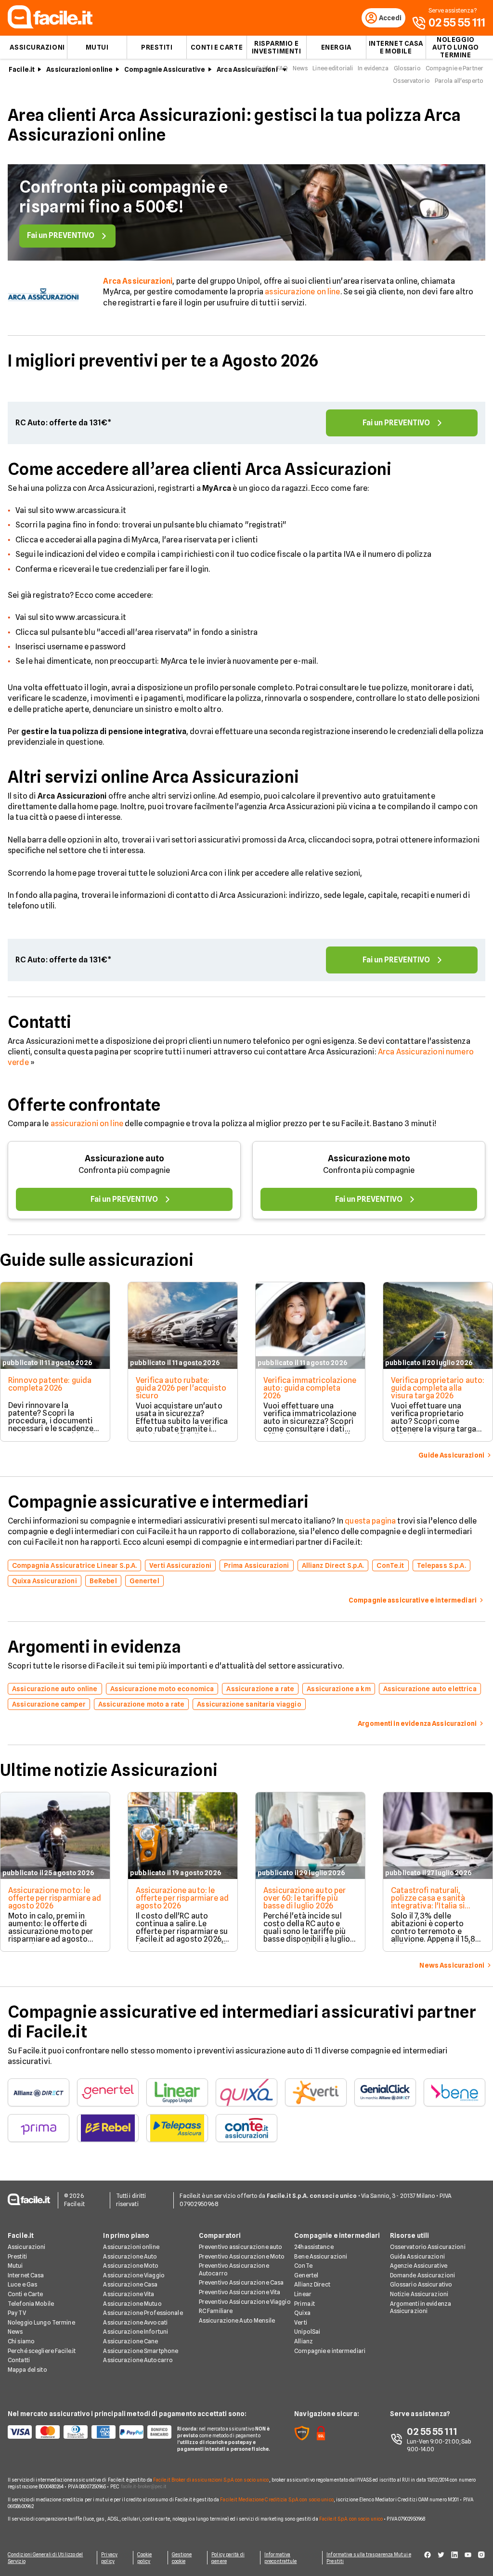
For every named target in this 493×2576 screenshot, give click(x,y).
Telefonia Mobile (31, 2304)
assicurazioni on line (87, 1124)
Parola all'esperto (459, 81)
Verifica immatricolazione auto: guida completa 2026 (310, 1388)
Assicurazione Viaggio (134, 2275)
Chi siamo (21, 2341)
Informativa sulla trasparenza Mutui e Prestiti (369, 2558)
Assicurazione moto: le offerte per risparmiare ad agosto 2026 (55, 1898)
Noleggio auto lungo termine (456, 47)
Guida (264, 68)
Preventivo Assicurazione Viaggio (245, 2302)
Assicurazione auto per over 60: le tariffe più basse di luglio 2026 (305, 1898)
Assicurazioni (37, 47)
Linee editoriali (333, 68)
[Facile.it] (50, 26)
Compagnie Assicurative (165, 69)
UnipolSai (307, 2332)
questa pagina (370, 1521)
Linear (303, 2294)
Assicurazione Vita (129, 2294)
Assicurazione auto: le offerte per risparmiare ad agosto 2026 (182, 1898)
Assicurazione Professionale (143, 2313)
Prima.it (305, 2304)
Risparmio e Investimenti (277, 47)
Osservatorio (411, 81)
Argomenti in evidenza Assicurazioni (421, 2307)
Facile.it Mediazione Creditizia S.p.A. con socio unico (277, 2499)
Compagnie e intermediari (330, 2351)
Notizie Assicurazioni (419, 2294)
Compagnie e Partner (454, 68)
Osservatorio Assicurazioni (428, 2247)
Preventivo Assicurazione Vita (240, 2292)
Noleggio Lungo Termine (41, 2322)
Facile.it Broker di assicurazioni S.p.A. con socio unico (211, 2480)
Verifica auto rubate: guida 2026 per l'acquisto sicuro (181, 1388)
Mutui (97, 47)
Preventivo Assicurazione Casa (241, 2282)
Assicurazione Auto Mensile (237, 2320)
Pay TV (17, 2313)
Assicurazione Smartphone (141, 2351)
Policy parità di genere (228, 2558)
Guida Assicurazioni (417, 2256)
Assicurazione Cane (130, 2341)
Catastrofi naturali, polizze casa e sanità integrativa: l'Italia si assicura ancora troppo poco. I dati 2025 (433, 1906)
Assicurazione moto (369, 1158)
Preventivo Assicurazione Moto (242, 2256)
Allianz (304, 2341)
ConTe (303, 2266)
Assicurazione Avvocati (135, 2322)
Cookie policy (145, 2558)
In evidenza (373, 68)
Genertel (306, 2275)
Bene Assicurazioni (321, 2256)
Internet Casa (26, 2275)
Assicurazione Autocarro (138, 2360)
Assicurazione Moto (131, 2266)
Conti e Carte (217, 47)
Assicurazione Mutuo (132, 2304)
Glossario (407, 68)
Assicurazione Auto (130, 2256)
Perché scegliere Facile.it (42, 2351)
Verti (301, 2322)
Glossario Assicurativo (421, 2284)
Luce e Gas (22, 2284)
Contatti (19, 2360)
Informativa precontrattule (280, 2558)
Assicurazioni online (79, 69)
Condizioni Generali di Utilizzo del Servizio (45, 2558)
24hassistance (314, 2247)
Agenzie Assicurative (419, 2266)
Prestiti (157, 47)
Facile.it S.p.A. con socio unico (351, 2519)
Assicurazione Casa (130, 2284)
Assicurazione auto (124, 1158)
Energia (336, 47)
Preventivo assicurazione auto (240, 2247)
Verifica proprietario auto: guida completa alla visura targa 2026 (438, 1388)
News (300, 68)
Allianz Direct (312, 2284)
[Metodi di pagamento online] (87, 2432)
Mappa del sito (27, 2370)
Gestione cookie (182, 2558)
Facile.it (22, 69)
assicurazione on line (302, 292)
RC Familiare (216, 2311)
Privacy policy (109, 2558)
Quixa (302, 2313)
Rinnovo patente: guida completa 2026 (50, 1384)
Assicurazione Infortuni (136, 2332)
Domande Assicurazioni (423, 2275)
